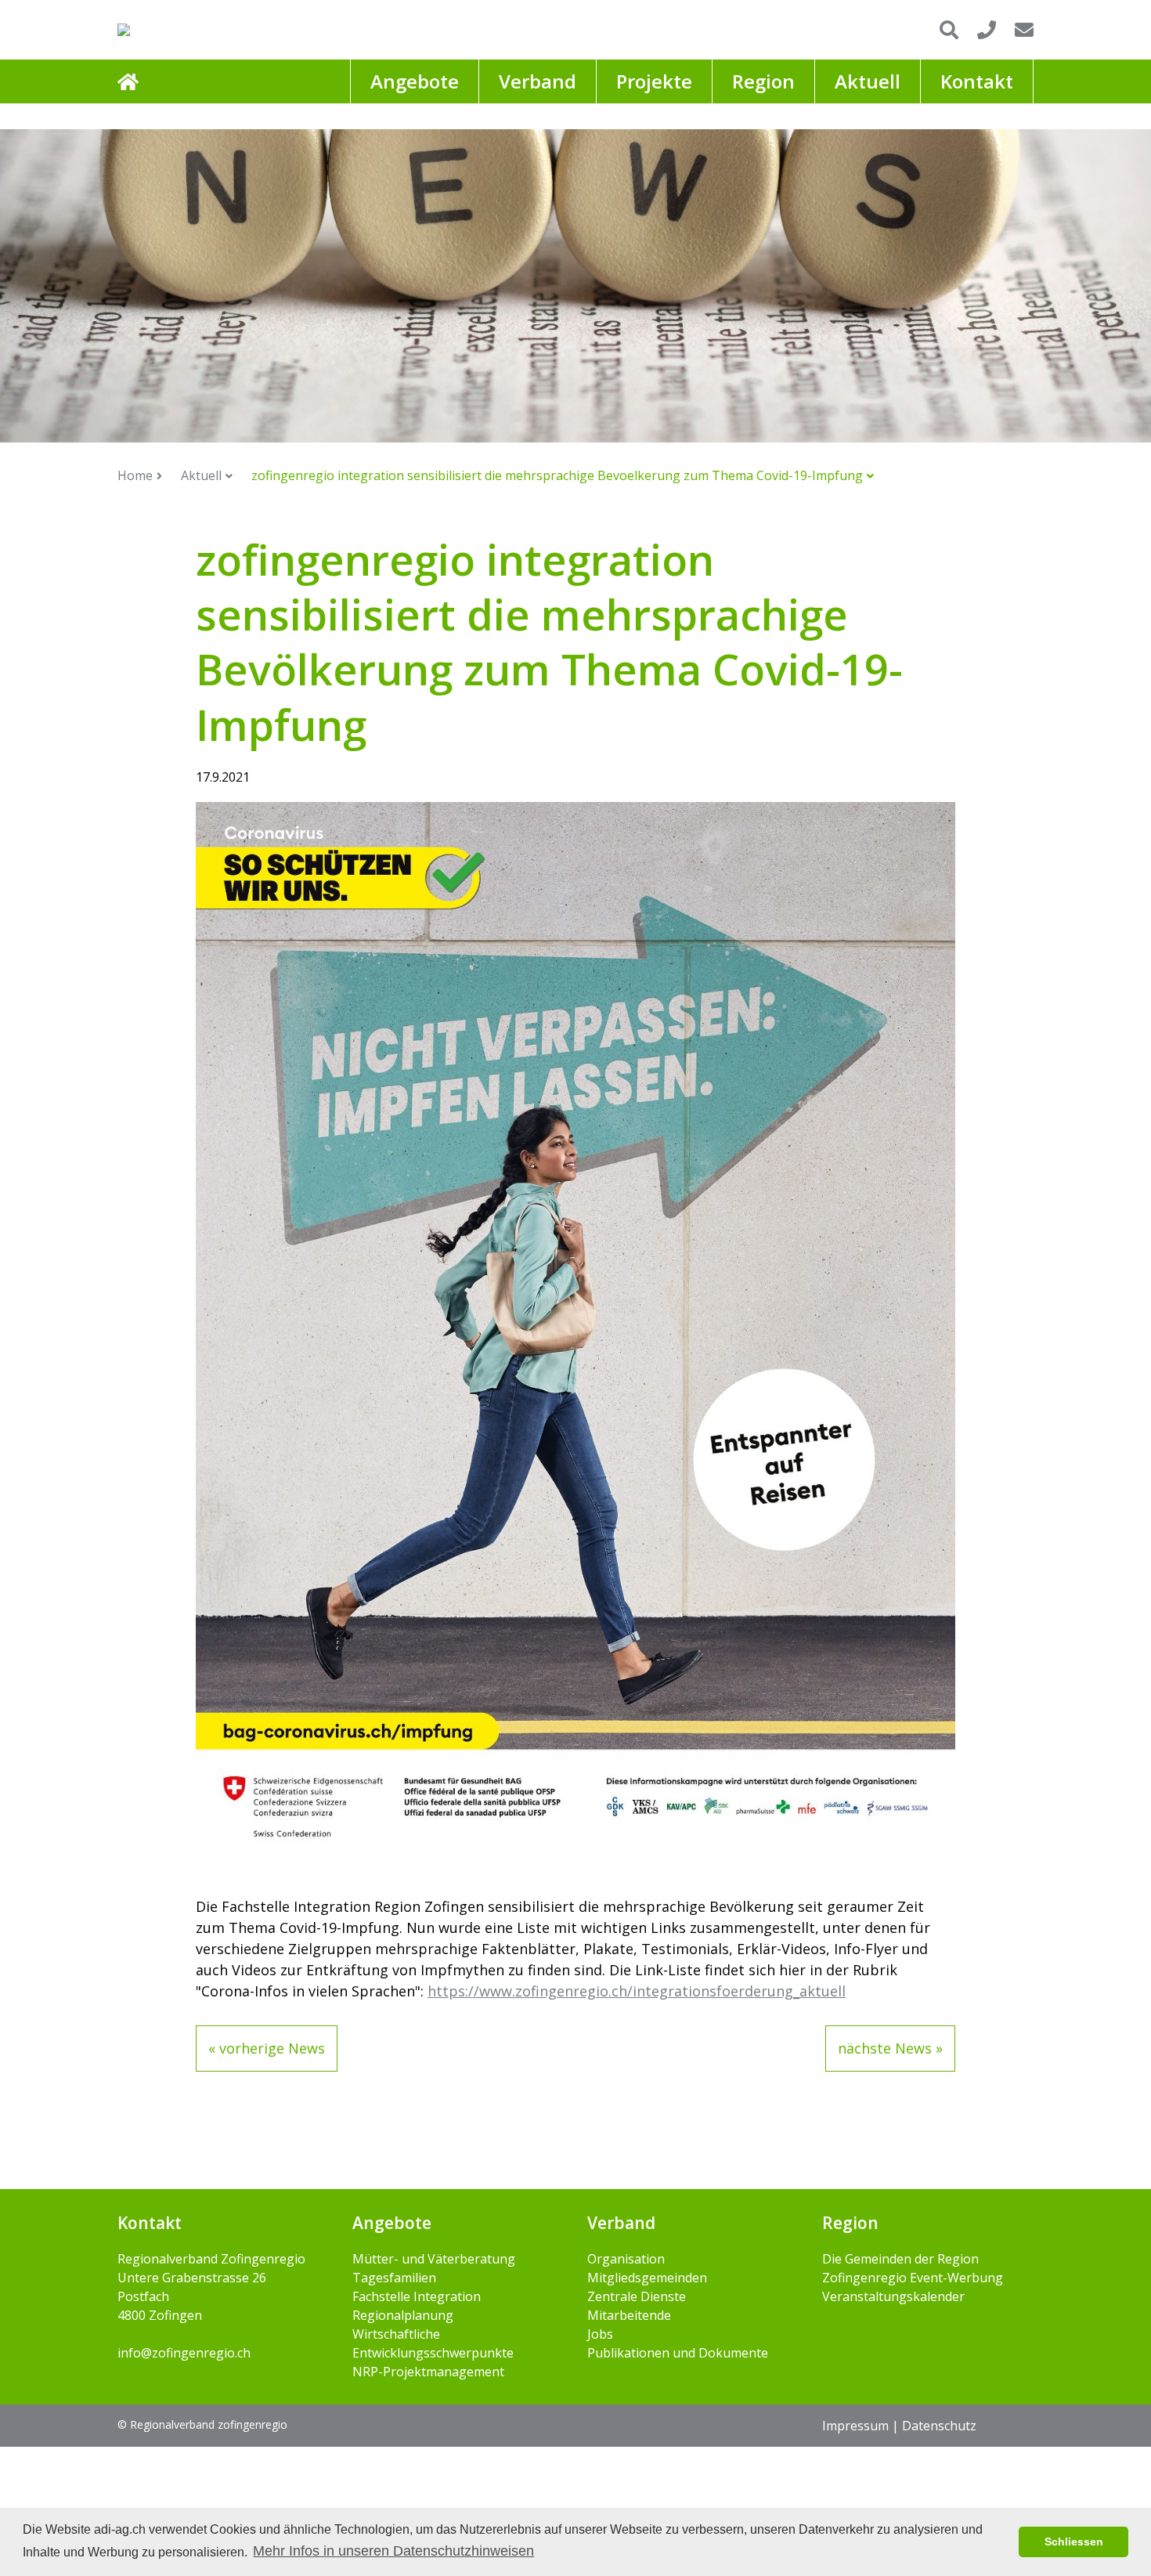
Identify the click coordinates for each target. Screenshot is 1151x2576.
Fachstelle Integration (417, 2296)
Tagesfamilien (394, 2278)
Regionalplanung (403, 2315)
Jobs (600, 2334)
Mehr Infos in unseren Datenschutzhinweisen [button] (393, 2551)
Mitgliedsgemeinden (647, 2278)
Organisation (626, 2259)
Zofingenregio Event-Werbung (913, 2278)
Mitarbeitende (629, 2315)
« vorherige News (267, 2048)
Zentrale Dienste (637, 2296)
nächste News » (890, 2048)
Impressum (855, 2426)
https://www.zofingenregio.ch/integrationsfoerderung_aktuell (637, 1991)
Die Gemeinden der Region (900, 2259)
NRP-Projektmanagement (428, 2372)
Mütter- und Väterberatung (434, 2259)
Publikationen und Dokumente (678, 2353)
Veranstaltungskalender (893, 2296)
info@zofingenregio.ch (184, 2353)
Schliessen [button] (1074, 2542)
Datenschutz (939, 2426)
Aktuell (201, 475)
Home (135, 475)
